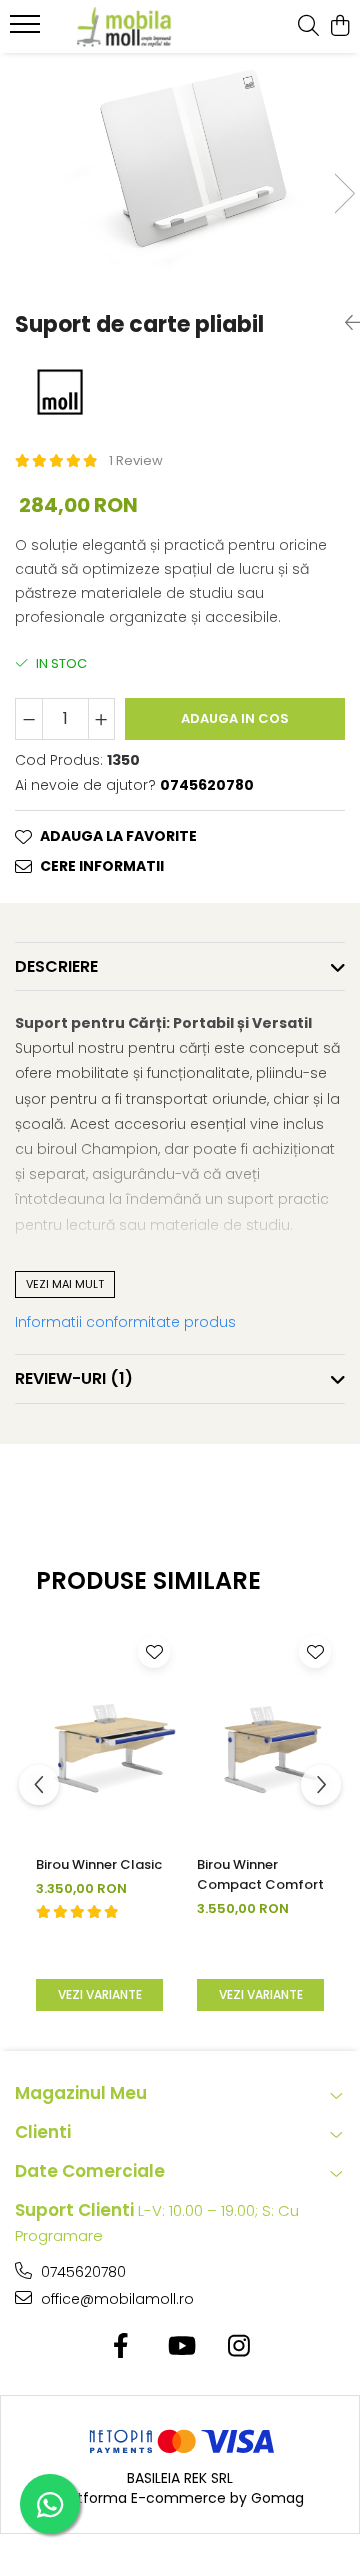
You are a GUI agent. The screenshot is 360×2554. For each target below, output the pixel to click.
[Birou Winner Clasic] (99, 1734)
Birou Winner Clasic (99, 1864)
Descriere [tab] (56, 966)
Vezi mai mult (65, 1284)
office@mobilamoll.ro (115, 2299)
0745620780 (81, 2272)
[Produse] (27, 30)
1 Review (136, 460)
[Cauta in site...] (308, 27)
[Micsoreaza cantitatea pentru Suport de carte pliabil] (29, 719)
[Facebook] (121, 2347)
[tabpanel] (180, 173)
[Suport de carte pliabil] (180, 173)
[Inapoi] (345, 323)
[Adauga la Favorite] (154, 1652)
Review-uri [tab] (74, 1378)
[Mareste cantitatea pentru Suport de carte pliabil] (102, 719)
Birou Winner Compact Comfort (260, 1874)
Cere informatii (102, 866)
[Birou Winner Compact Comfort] (260, 1734)
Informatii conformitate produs (125, 1322)
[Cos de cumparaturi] (339, 27)
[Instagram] (239, 2347)
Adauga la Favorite (118, 836)
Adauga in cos (235, 718)
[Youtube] (180, 2347)
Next (344, 193)
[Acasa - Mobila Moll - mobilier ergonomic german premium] (124, 27)
